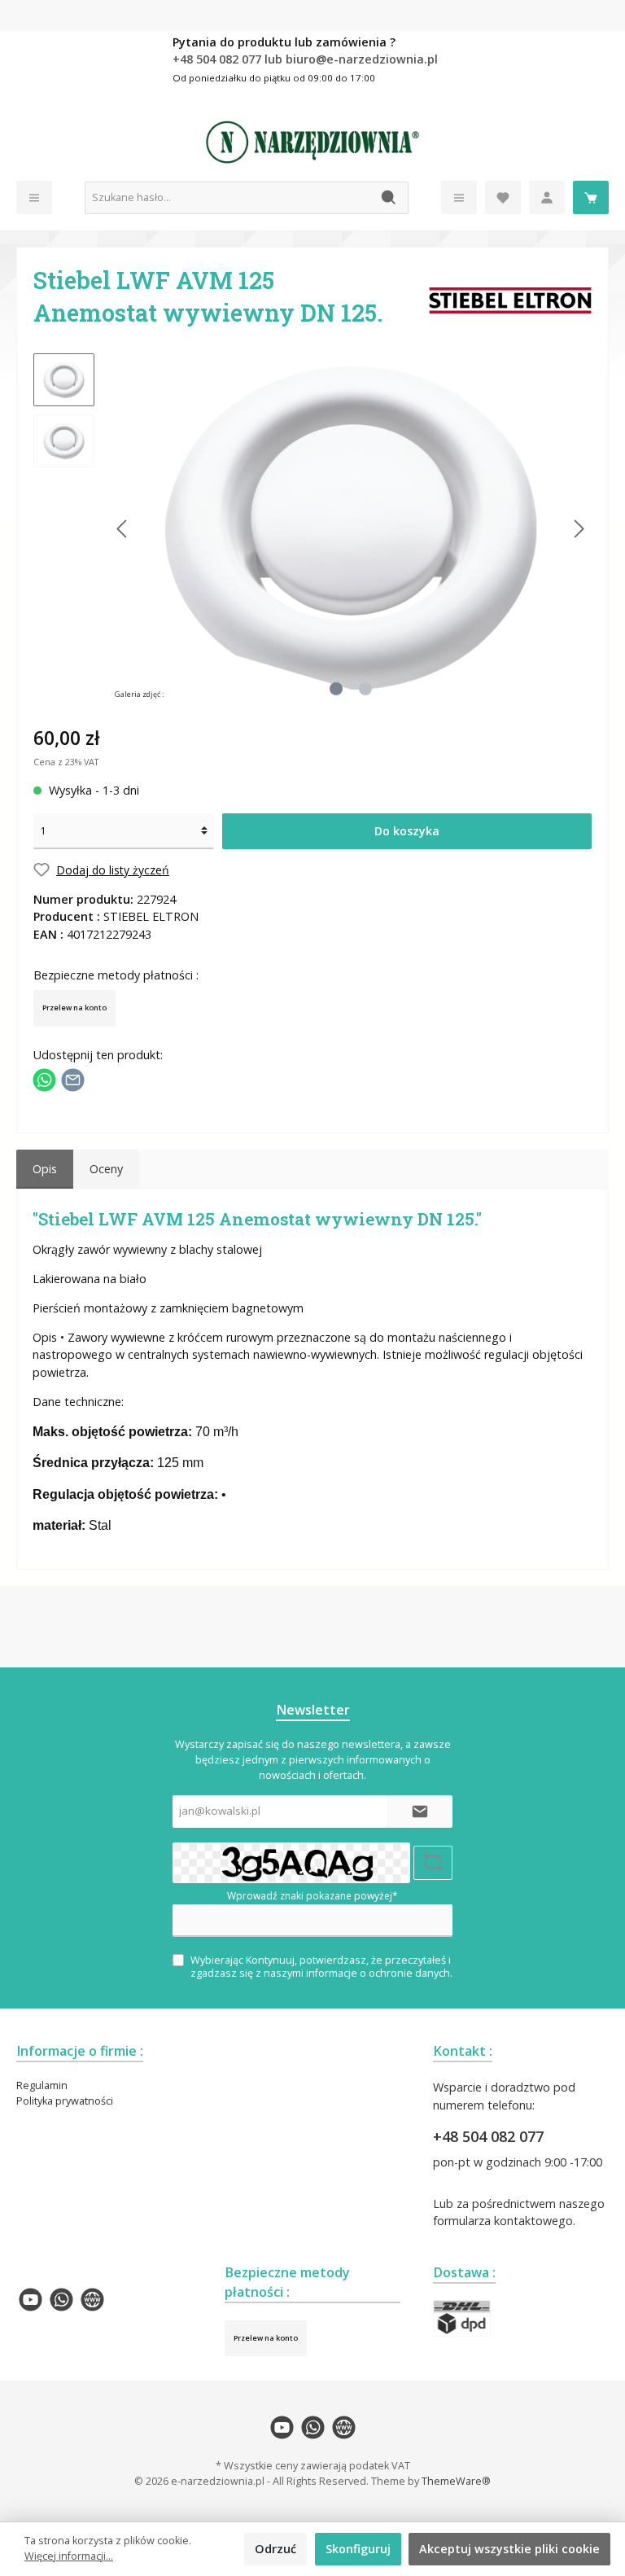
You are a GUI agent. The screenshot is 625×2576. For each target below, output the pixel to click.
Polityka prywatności (65, 2101)
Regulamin (42, 2085)
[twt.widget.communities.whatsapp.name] (61, 2300)
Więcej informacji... (69, 2556)
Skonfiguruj (358, 2549)
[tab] (45, 1169)
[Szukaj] (389, 198)
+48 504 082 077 (488, 2136)
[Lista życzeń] (503, 197)
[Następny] (579, 529)
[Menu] (34, 197)
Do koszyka (407, 831)
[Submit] (420, 1812)
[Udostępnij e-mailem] (73, 1079)
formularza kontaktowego (503, 2221)
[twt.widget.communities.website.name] (92, 2300)
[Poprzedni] (123, 529)
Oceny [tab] (106, 1169)
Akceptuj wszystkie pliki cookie (509, 2549)
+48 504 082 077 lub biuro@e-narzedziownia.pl (305, 59)
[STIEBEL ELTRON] (510, 299)
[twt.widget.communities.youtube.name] (31, 2300)
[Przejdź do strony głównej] (312, 142)
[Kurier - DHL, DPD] (462, 2318)
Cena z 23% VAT (66, 762)
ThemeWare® (456, 2481)
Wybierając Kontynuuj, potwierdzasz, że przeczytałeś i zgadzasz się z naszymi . (321, 1966)
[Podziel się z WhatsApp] (44, 1079)
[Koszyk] (591, 197)
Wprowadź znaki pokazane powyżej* (312, 1896)
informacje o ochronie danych (378, 1973)
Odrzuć (275, 2549)
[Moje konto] (547, 197)
